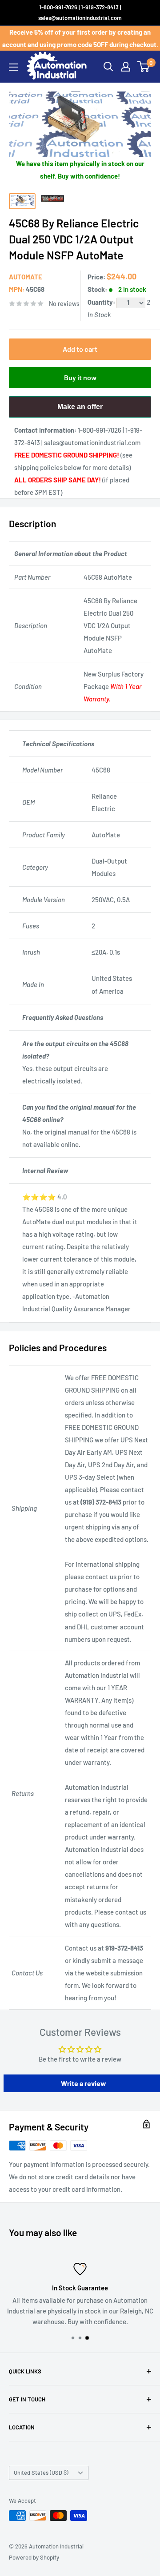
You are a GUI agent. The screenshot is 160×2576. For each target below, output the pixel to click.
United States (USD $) (41, 2472)
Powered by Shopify (34, 2557)
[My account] (126, 67)
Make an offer (80, 410)
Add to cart (80, 349)
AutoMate (26, 277)
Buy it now (80, 377)
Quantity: (102, 302)
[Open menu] (13, 67)
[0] (144, 67)
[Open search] (108, 67)
